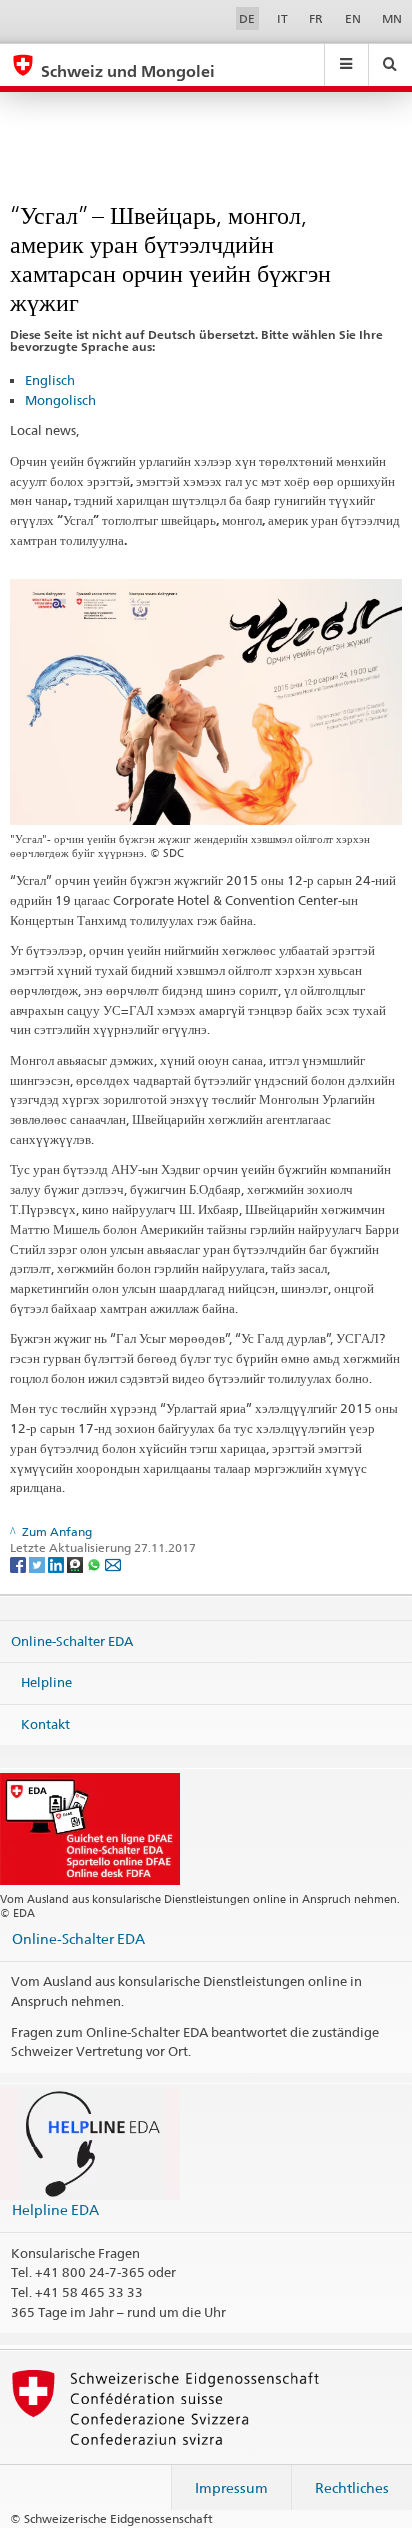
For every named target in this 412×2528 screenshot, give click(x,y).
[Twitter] (38, 1564)
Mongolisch (60, 400)
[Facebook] (19, 1564)
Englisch (50, 380)
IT (282, 18)
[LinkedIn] (57, 1564)
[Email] (113, 1564)
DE (247, 18)
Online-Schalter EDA (72, 1640)
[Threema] (76, 1564)
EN (353, 18)
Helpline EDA (55, 2209)
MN (392, 18)
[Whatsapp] (95, 1564)
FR (316, 18)
